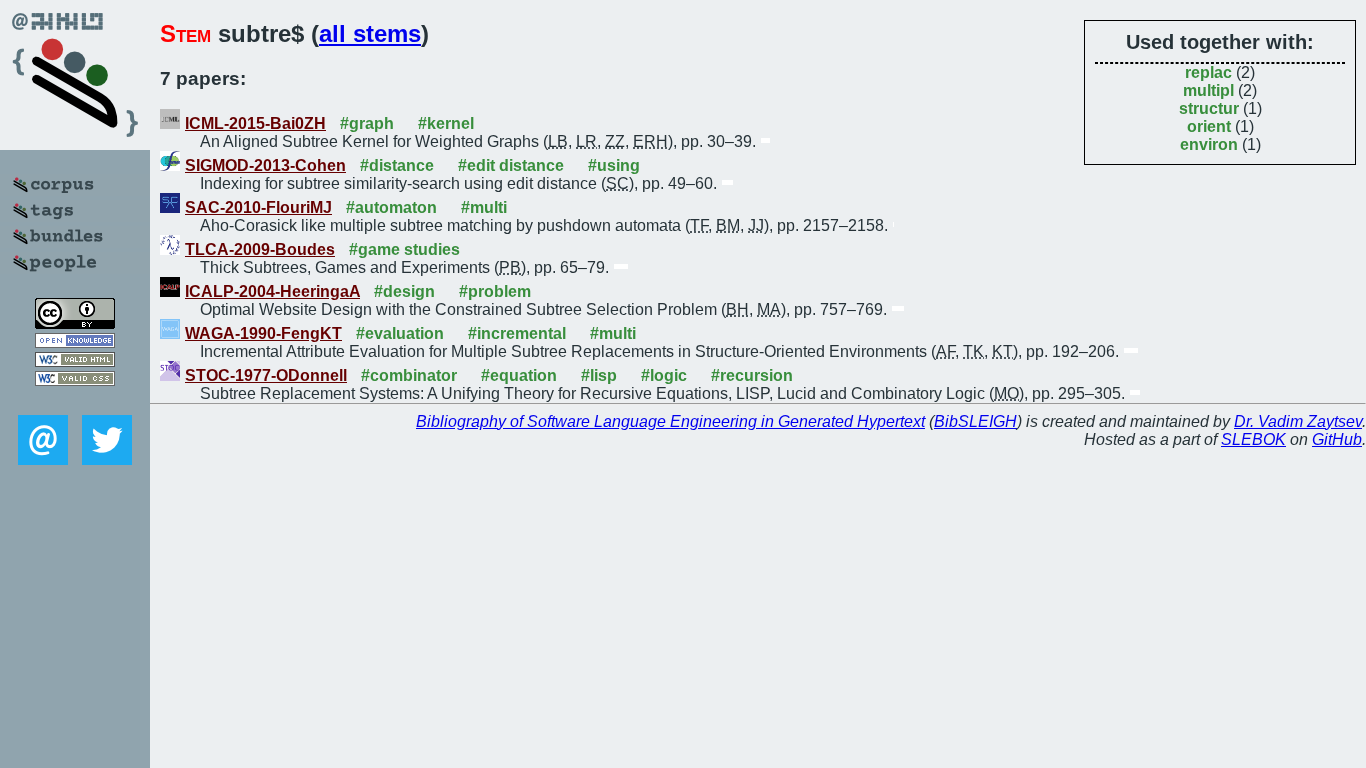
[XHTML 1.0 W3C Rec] (75, 361)
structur (1209, 108)
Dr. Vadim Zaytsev (1298, 421)
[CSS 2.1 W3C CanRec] (75, 400)
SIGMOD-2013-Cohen (265, 165)
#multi (484, 207)
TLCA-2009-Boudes (260, 249)
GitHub (1337, 439)
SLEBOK (1253, 439)
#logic (664, 375)
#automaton (391, 207)
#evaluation (400, 333)
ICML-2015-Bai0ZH (255, 123)
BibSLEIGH (975, 421)
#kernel (446, 123)
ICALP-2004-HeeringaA (272, 291)
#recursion (752, 375)
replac (1208, 72)
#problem (495, 291)
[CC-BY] (75, 323)
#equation (519, 375)
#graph (367, 123)
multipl (1208, 90)
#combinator (409, 375)
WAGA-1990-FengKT (263, 333)
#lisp (599, 375)
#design (404, 291)
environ (1209, 144)
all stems (370, 33)
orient (1209, 126)
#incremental (517, 333)
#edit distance (511, 165)
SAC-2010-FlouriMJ (258, 207)
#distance (397, 165)
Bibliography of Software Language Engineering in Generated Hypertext (670, 421)
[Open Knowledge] (75, 342)
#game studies (404, 249)
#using (614, 165)
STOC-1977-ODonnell (266, 375)
